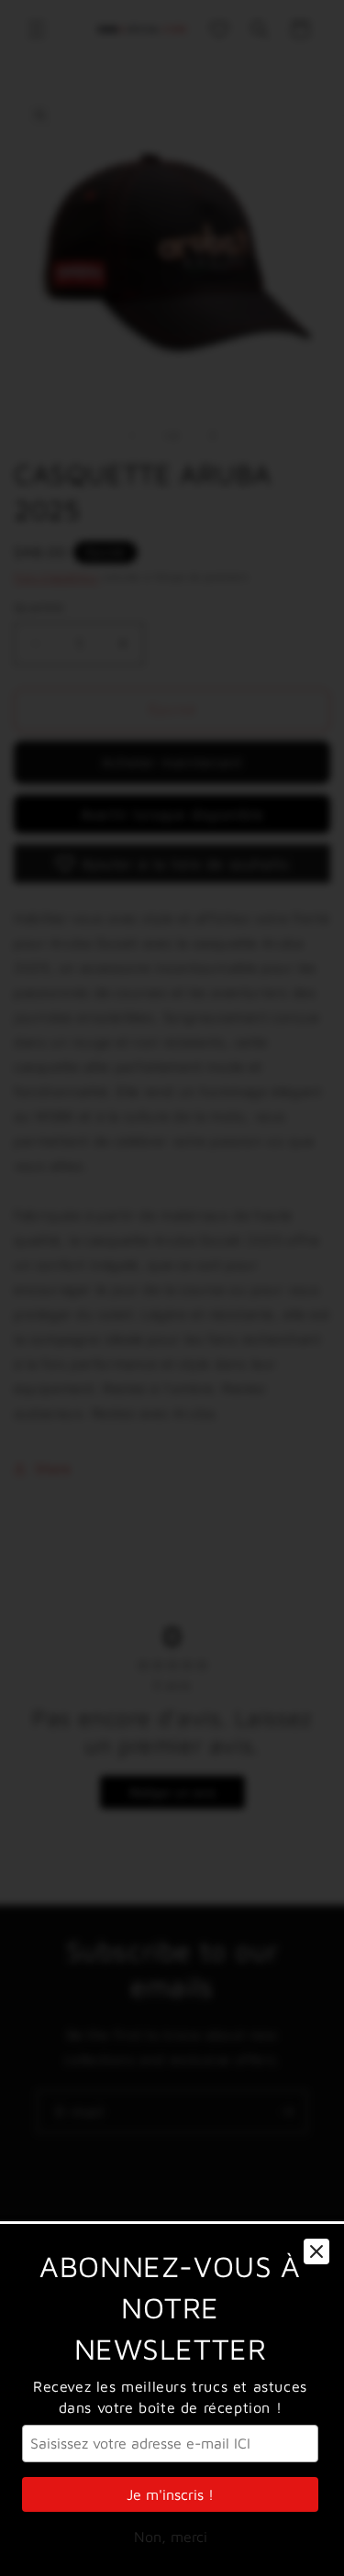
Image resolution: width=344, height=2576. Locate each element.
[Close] (316, 2251)
